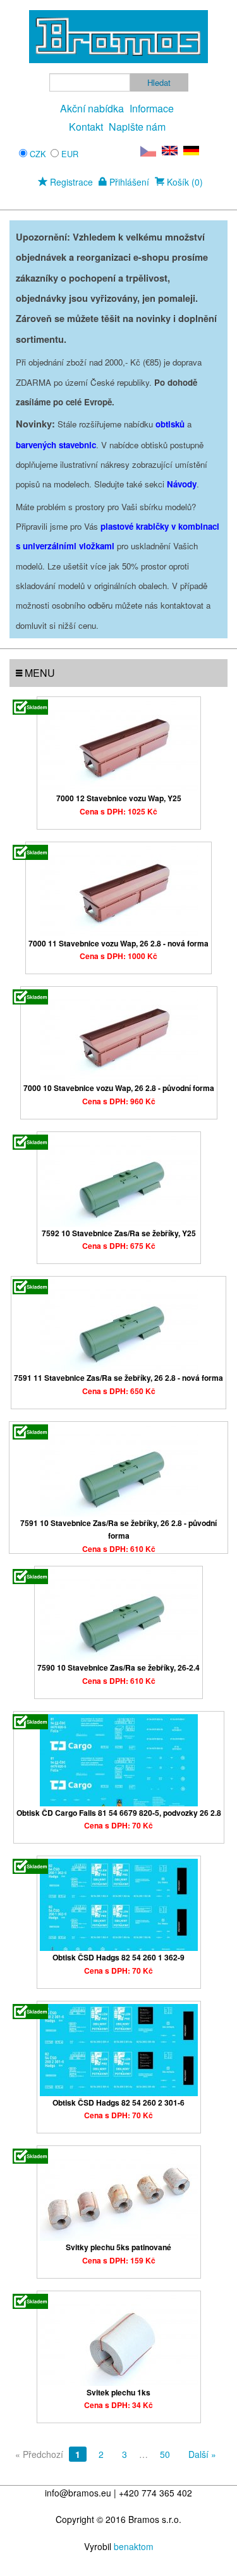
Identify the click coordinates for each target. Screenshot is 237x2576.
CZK (38, 154)
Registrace (70, 182)
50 (165, 2454)
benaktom (134, 2546)
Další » (202, 2454)
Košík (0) (184, 182)
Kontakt (86, 127)
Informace (152, 108)
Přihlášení (128, 182)
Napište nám (137, 127)
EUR (70, 154)
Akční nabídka (92, 108)
